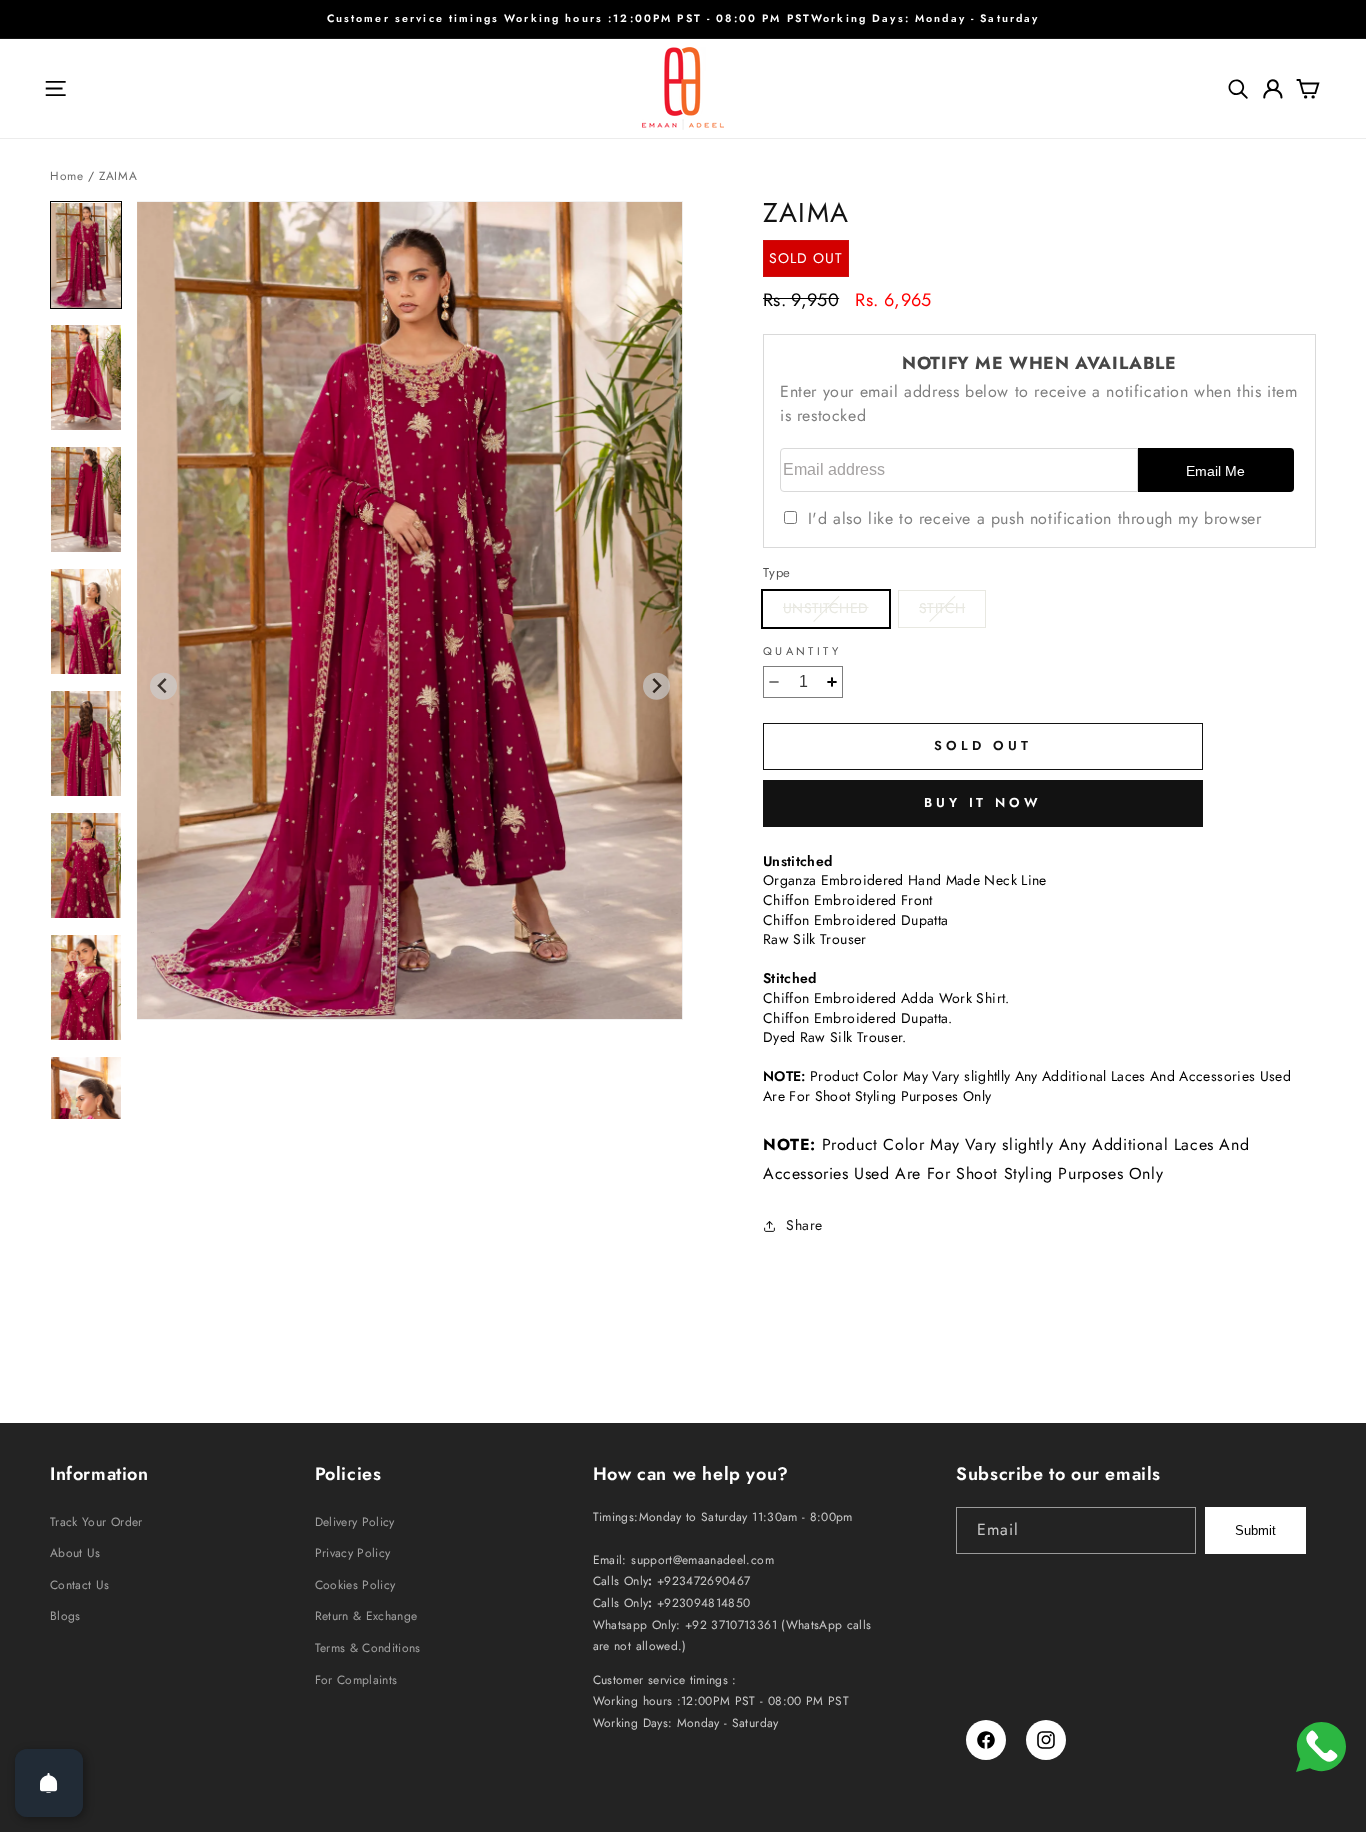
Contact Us (80, 1585)
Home (66, 175)
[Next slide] (656, 686)
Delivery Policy (355, 1522)
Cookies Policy (355, 1585)
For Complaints (356, 1680)
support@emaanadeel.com (702, 1560)
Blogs (65, 1616)
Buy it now (983, 802)
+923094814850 (704, 1603)
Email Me (1215, 471)
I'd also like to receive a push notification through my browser (1034, 518)
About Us (75, 1553)
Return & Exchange (366, 1616)
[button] (55, 89)
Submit (1255, 1530)
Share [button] (804, 1225)
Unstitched (836, 612)
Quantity (802, 651)
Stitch (952, 612)
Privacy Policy (353, 1553)
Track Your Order (96, 1522)
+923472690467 (704, 1581)
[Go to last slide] (163, 686)
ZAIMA (118, 175)
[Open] (49, 1783)
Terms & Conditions (368, 1648)
